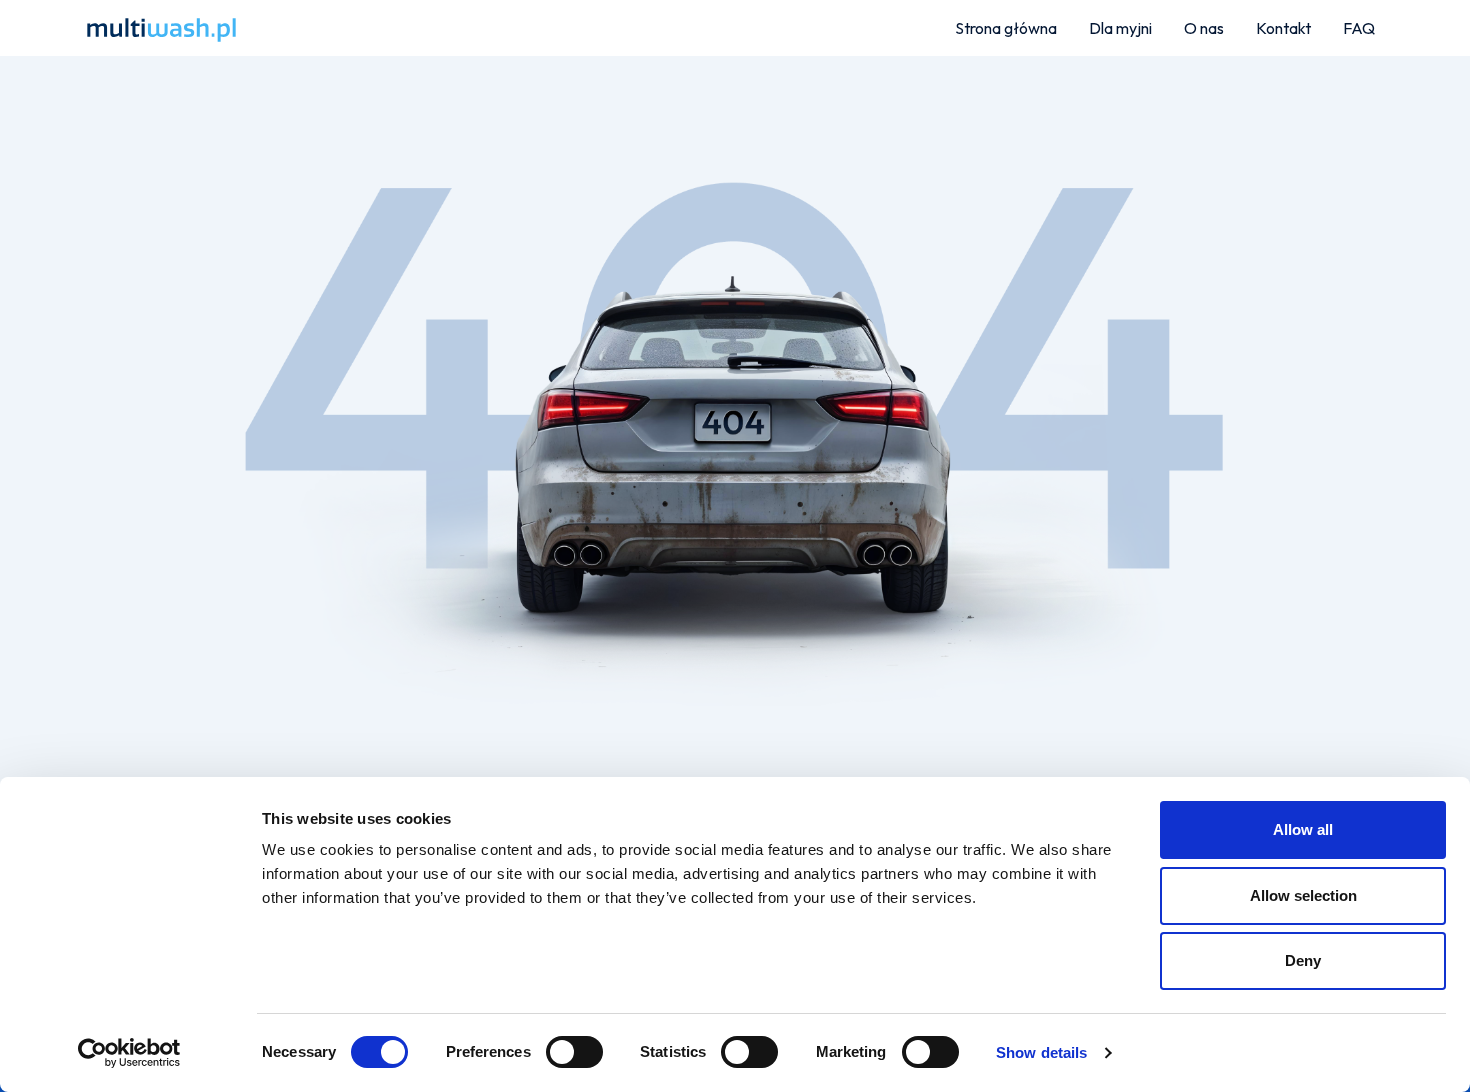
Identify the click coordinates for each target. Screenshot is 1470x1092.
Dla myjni (1120, 28)
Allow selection (1303, 895)
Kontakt (1283, 28)
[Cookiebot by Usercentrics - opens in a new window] (129, 1053)
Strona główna (1006, 28)
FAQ (1359, 28)
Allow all (1303, 829)
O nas (1204, 28)
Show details (1041, 1052)
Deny (1303, 960)
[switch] (574, 1052)
